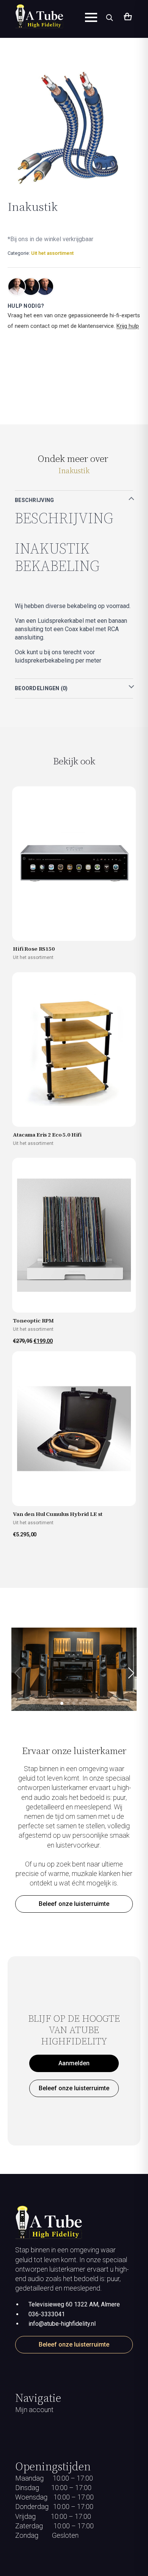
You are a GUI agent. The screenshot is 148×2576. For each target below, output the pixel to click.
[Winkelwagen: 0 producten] (127, 17)
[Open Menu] (91, 17)
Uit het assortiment (52, 253)
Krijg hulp (128, 326)
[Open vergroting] (68, 127)
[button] (131, 1673)
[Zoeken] (109, 17)
